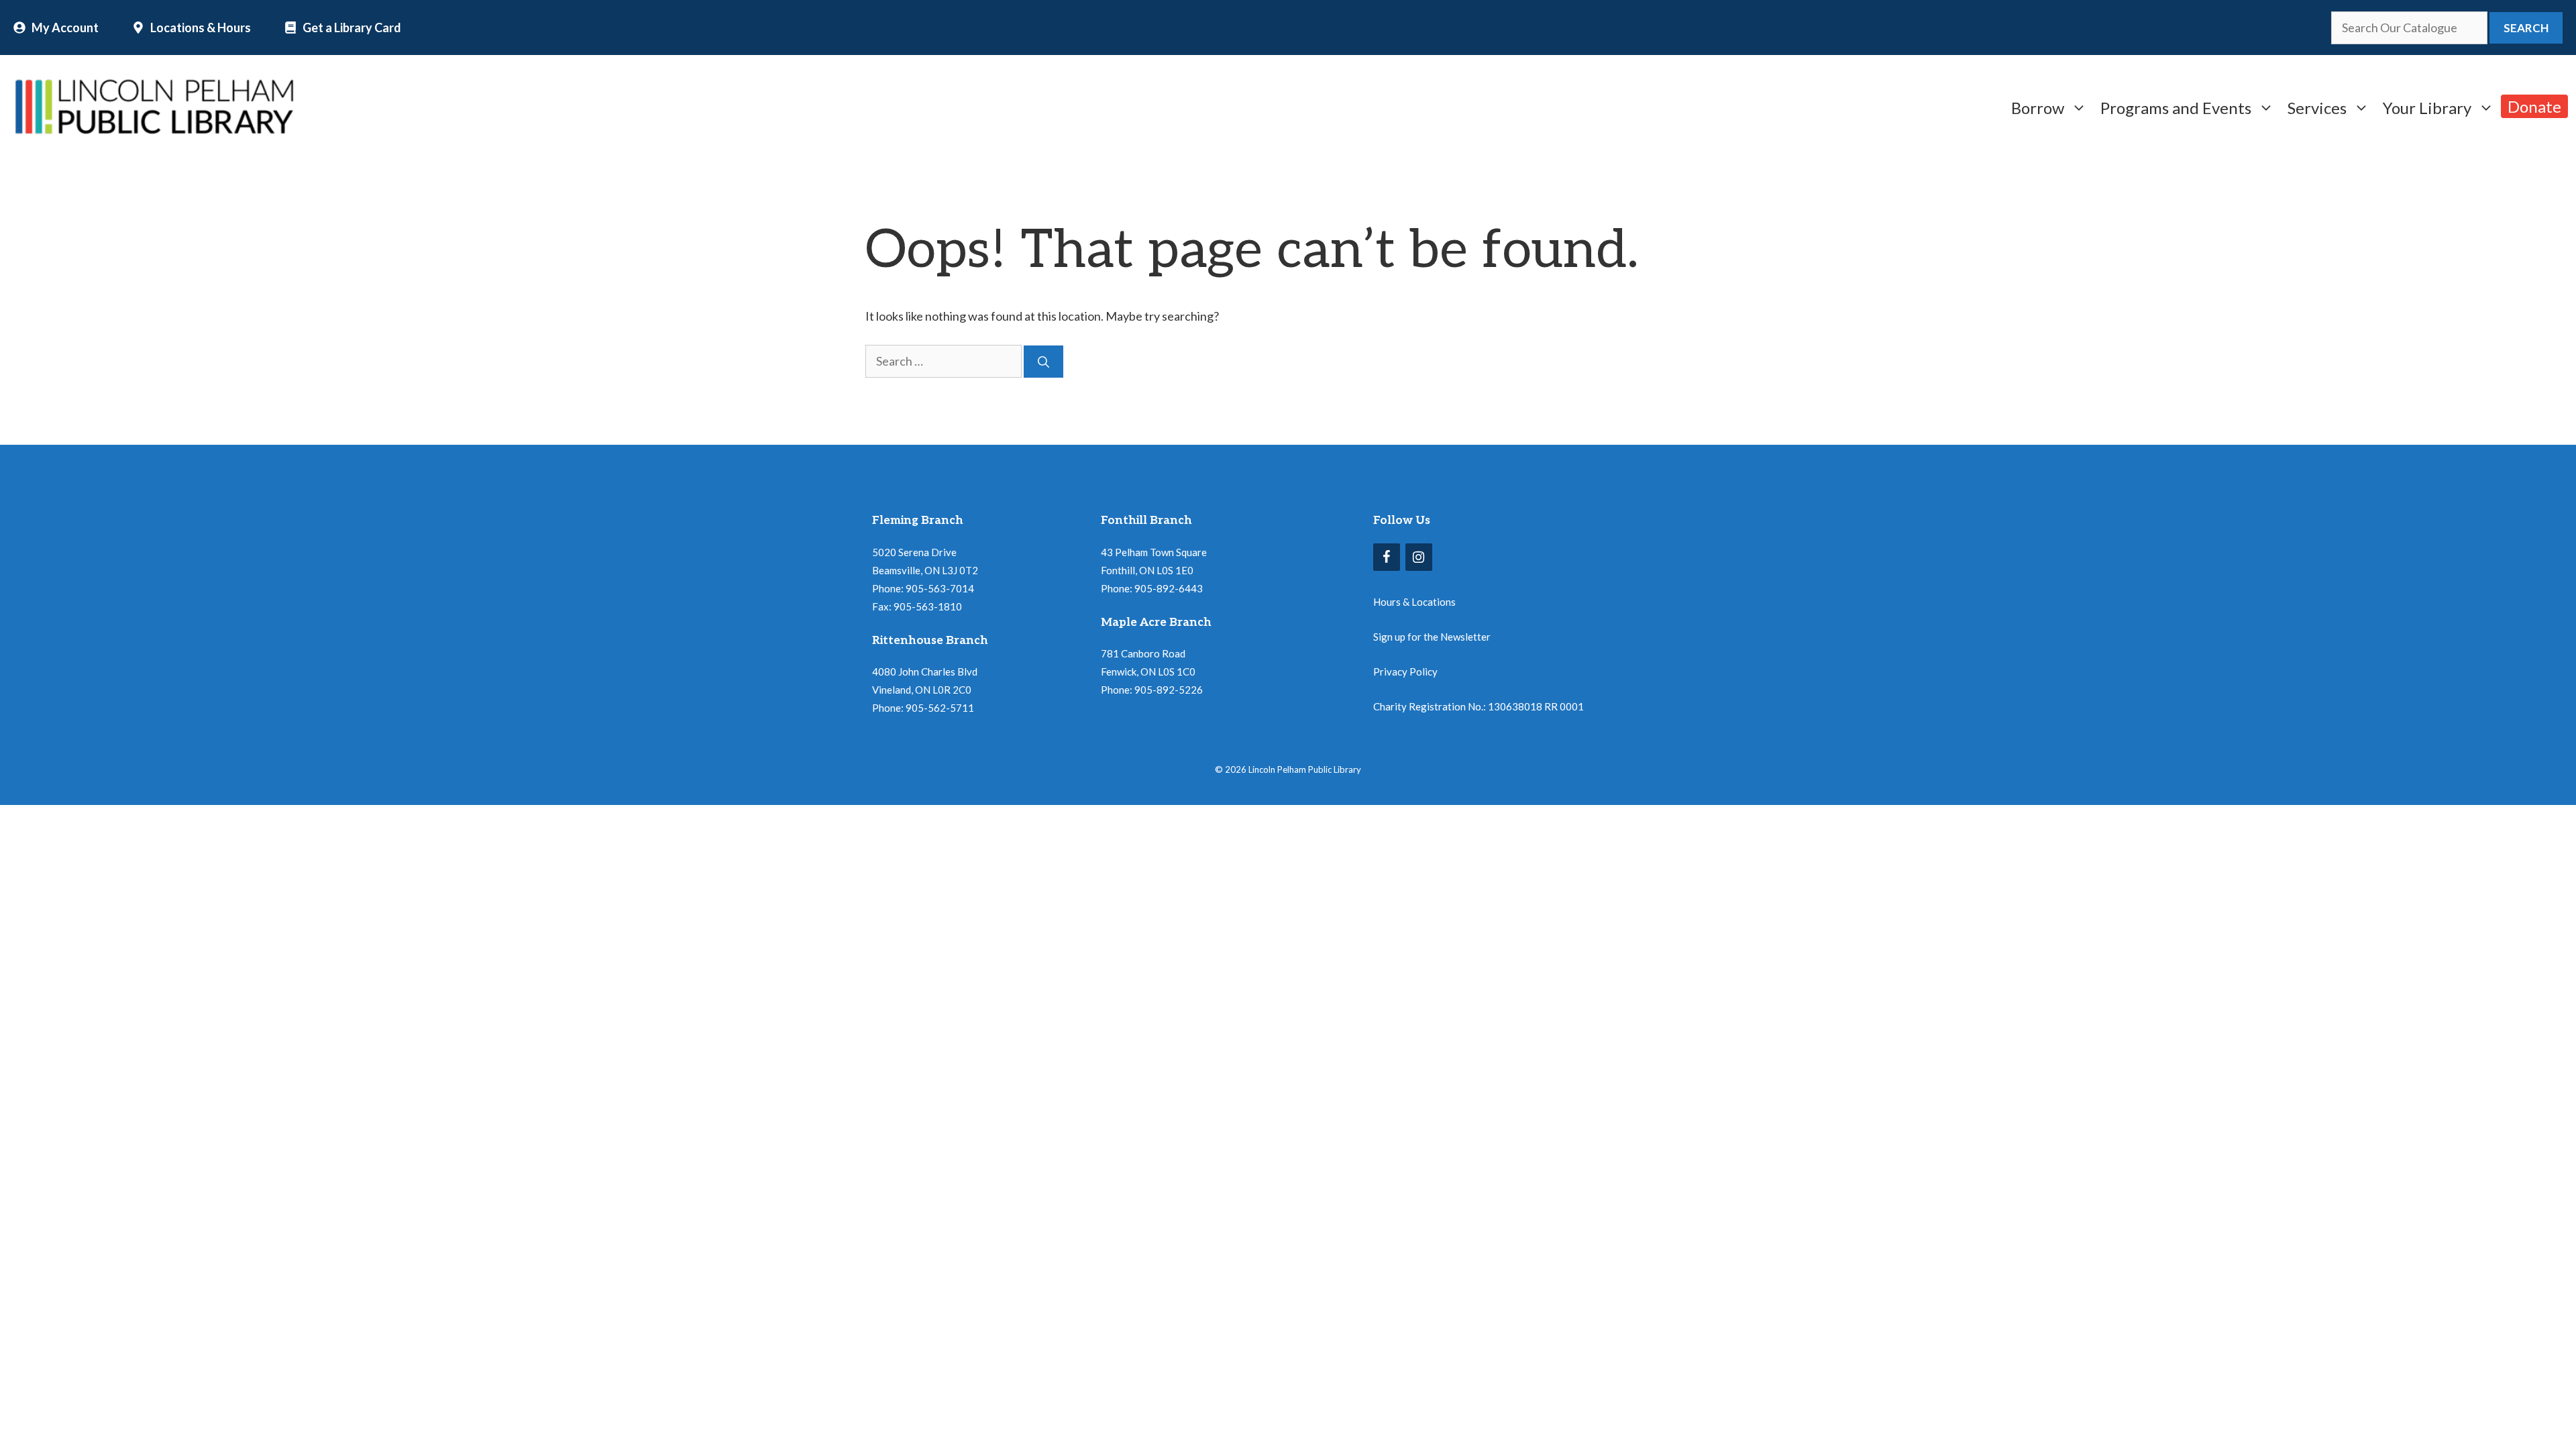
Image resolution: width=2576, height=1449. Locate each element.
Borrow (2038, 106)
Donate (2534, 106)
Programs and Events (2176, 106)
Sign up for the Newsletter (1432, 637)
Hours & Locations (1414, 602)
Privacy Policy (1405, 672)
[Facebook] (1387, 557)
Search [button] (2526, 28)
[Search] (1043, 362)
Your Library (2427, 106)
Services (2317, 106)
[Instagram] (1419, 557)
